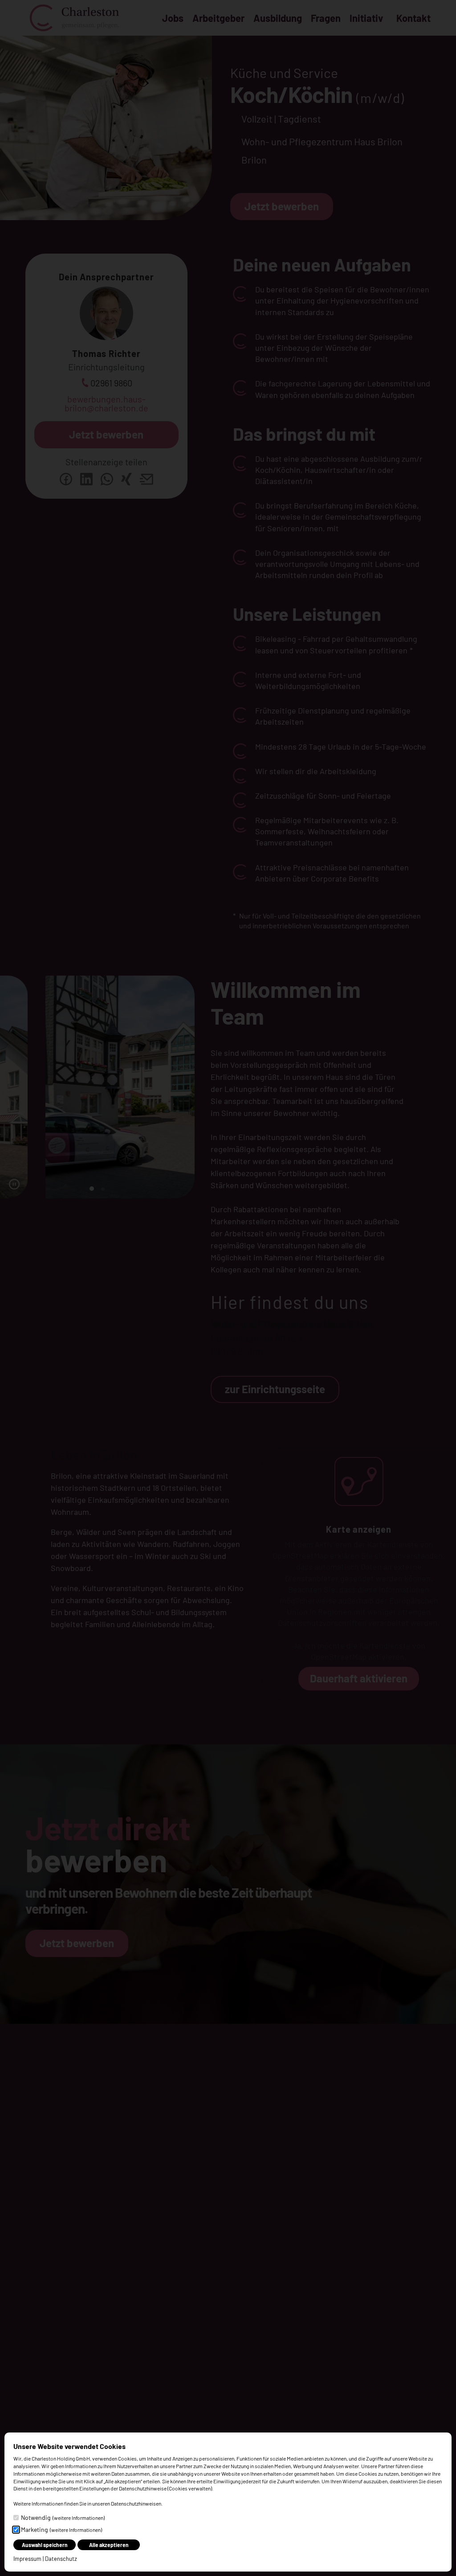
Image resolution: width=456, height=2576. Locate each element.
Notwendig (63, 2517)
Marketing (61, 2529)
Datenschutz (61, 2559)
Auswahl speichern (45, 2545)
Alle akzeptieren (109, 2545)
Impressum (27, 2559)
